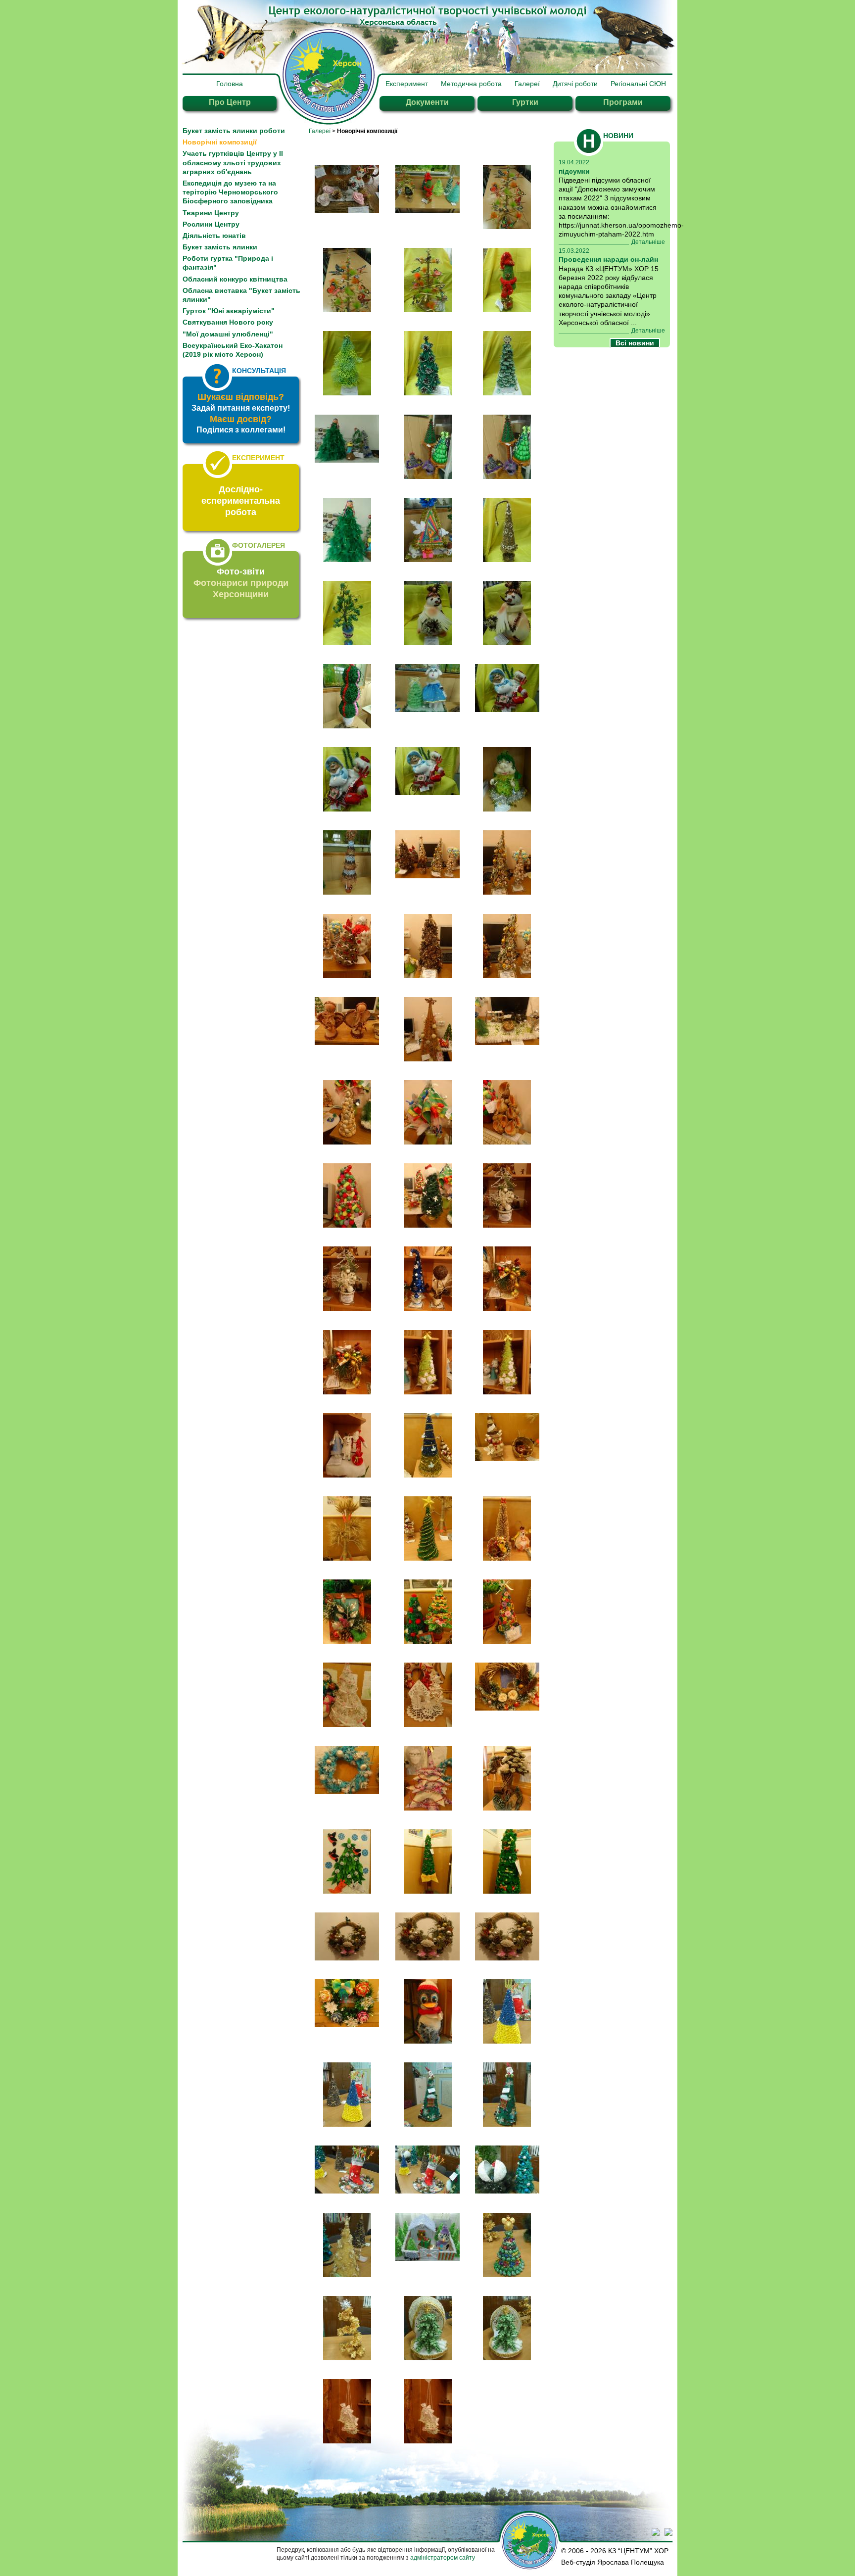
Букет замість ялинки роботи (234, 131)
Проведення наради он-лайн (608, 259)
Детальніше (648, 242)
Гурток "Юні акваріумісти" (229, 311)
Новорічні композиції (220, 142)
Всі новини (635, 343)
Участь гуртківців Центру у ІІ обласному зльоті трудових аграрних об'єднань (233, 162)
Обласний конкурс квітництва (235, 279)
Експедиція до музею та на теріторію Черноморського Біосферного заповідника (230, 192)
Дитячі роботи (575, 84)
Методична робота (471, 84)
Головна (230, 84)
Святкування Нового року (228, 322)
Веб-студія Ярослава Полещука (613, 2562)
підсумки (574, 171)
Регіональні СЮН (638, 84)
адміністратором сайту (443, 2558)
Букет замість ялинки (220, 247)
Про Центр (230, 102)
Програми (623, 102)
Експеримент (407, 84)
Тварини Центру (211, 213)
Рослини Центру (211, 224)
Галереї (527, 84)
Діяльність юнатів (214, 236)
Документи (427, 102)
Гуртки (525, 102)
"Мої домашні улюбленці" (228, 334)
